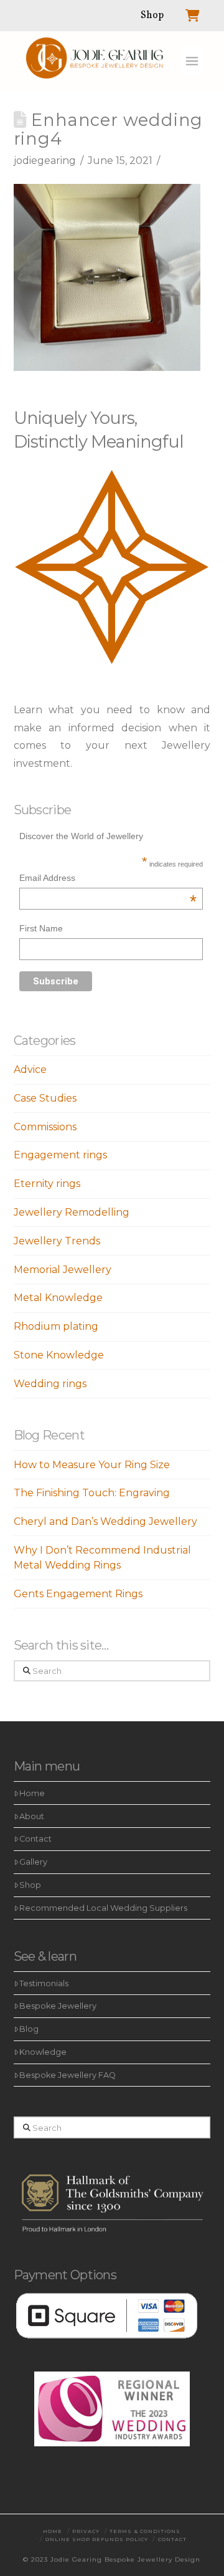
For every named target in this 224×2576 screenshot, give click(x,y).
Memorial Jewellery (63, 1270)
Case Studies (45, 1098)
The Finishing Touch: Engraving (92, 1493)
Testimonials (44, 1983)
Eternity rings (47, 1184)
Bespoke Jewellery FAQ (68, 2075)
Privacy (86, 2531)
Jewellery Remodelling (72, 1212)
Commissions (45, 1127)
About (32, 1816)
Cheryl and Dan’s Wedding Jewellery (105, 1521)
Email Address (108, 879)
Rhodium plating (56, 1326)
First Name (41, 928)
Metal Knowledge (58, 1298)
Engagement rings (60, 1155)
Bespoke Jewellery (58, 2006)
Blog (29, 2029)
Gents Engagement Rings (78, 1594)
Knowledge (43, 2052)
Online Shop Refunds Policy (97, 2539)
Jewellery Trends (57, 1241)
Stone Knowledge (59, 1355)
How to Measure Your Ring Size (92, 1465)
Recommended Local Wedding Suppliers (103, 1908)
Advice (30, 1069)
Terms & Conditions (145, 2531)
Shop (30, 1885)
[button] (192, 61)
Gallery (33, 1862)
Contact (35, 1839)
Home (32, 1793)
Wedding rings (50, 1384)
